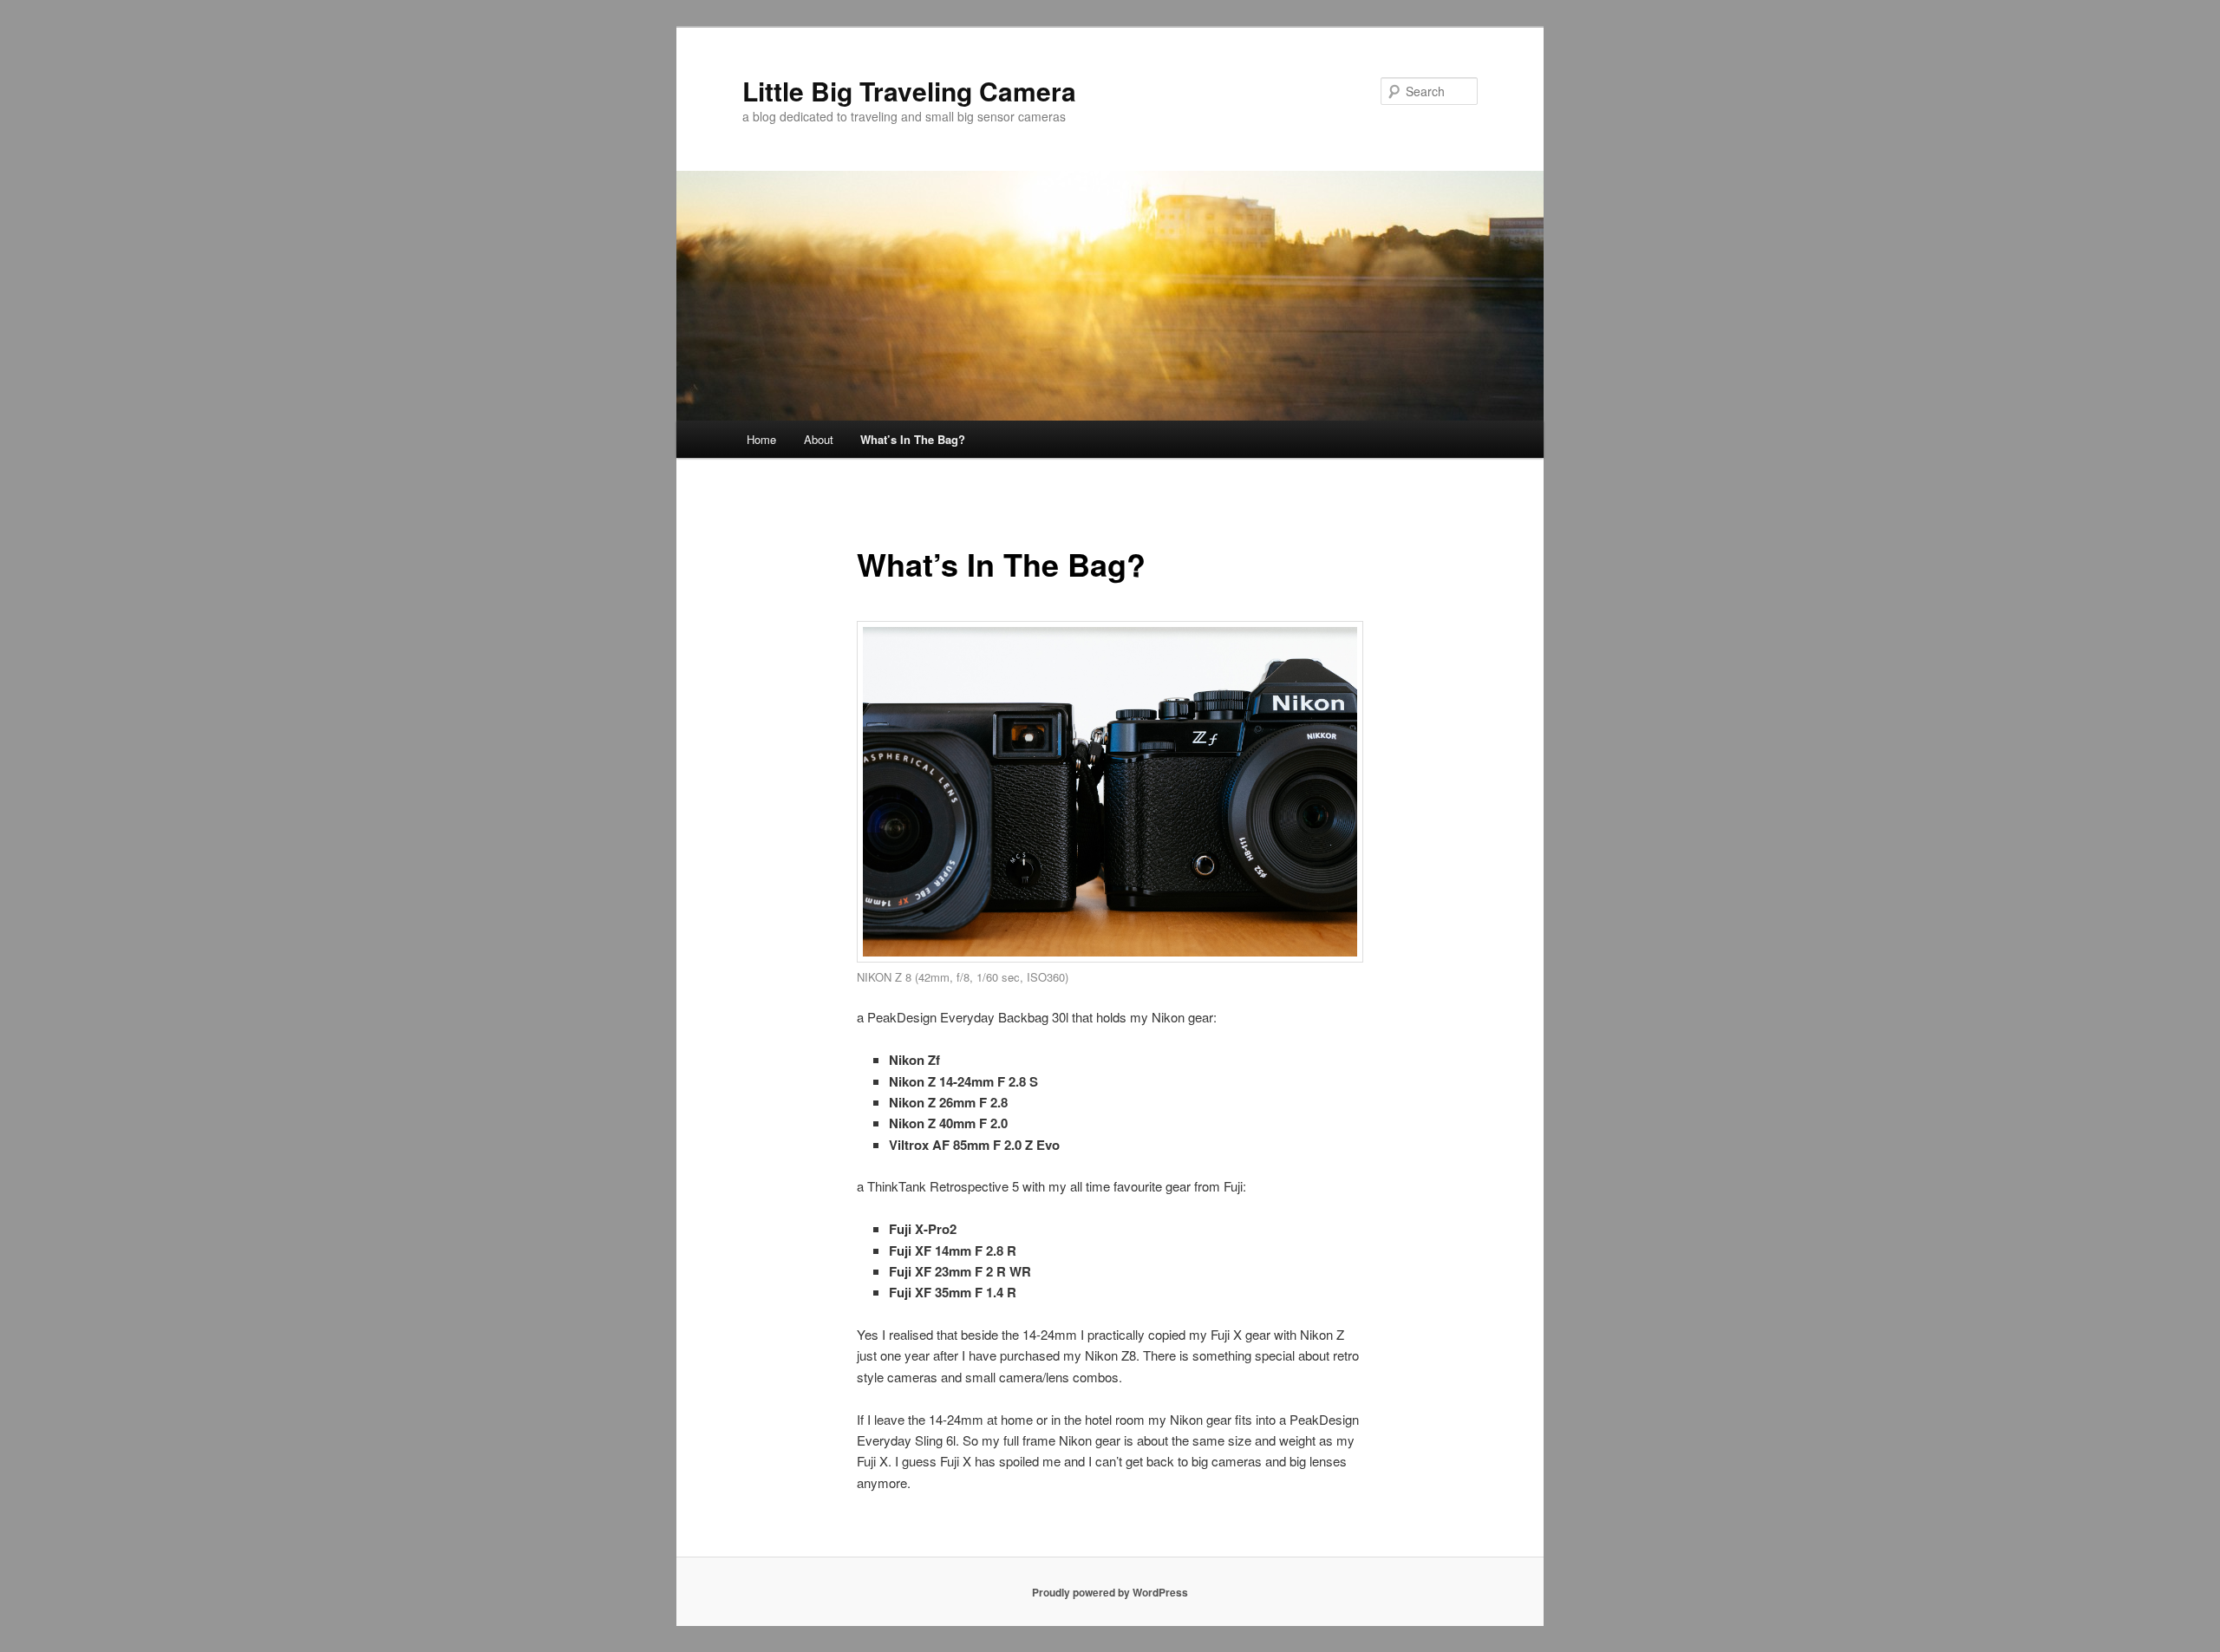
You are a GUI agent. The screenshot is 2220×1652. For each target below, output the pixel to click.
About (819, 439)
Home (761, 439)
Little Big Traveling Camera (909, 91)
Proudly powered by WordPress (1110, 1592)
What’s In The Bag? (913, 439)
